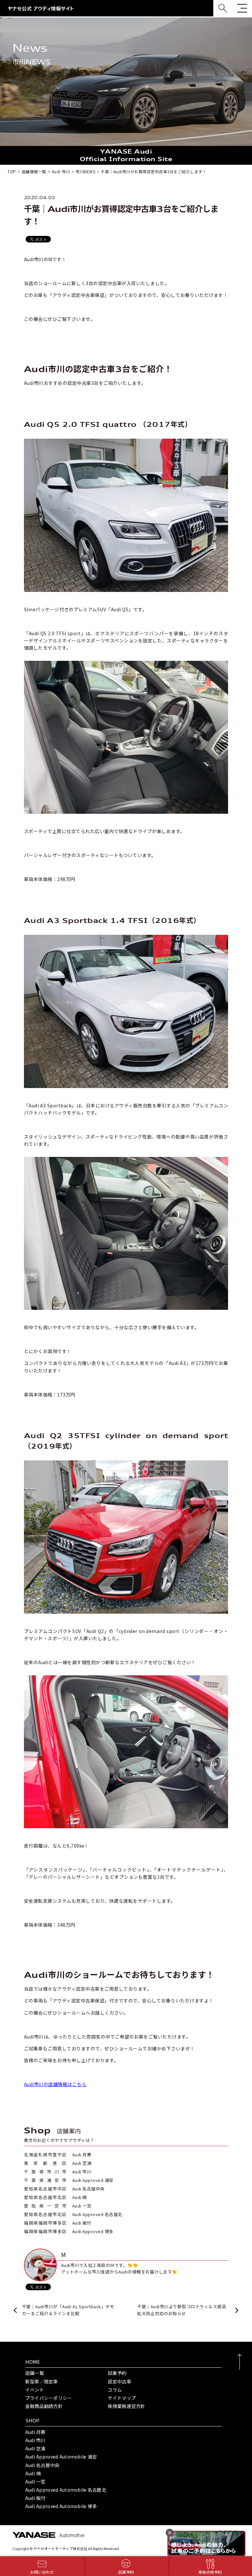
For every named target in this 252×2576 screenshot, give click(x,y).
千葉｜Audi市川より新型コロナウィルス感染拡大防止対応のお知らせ (182, 2310)
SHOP (32, 2420)
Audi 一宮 (35, 2482)
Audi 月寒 (35, 2432)
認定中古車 (119, 2381)
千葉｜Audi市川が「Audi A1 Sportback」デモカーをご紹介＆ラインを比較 (68, 2310)
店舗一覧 (35, 2373)
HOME (33, 2362)
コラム (115, 2390)
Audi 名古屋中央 (42, 2465)
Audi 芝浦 (35, 2448)
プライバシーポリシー (49, 2398)
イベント (35, 2390)
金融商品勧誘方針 (44, 2406)
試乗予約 (117, 2373)
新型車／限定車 (42, 2381)
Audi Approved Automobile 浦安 (61, 2457)
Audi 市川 (35, 2440)
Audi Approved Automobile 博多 (61, 2506)
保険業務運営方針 (126, 2406)
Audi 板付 (35, 2498)
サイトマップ (122, 2398)
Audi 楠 (33, 2473)
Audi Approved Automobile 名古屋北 (66, 2490)
